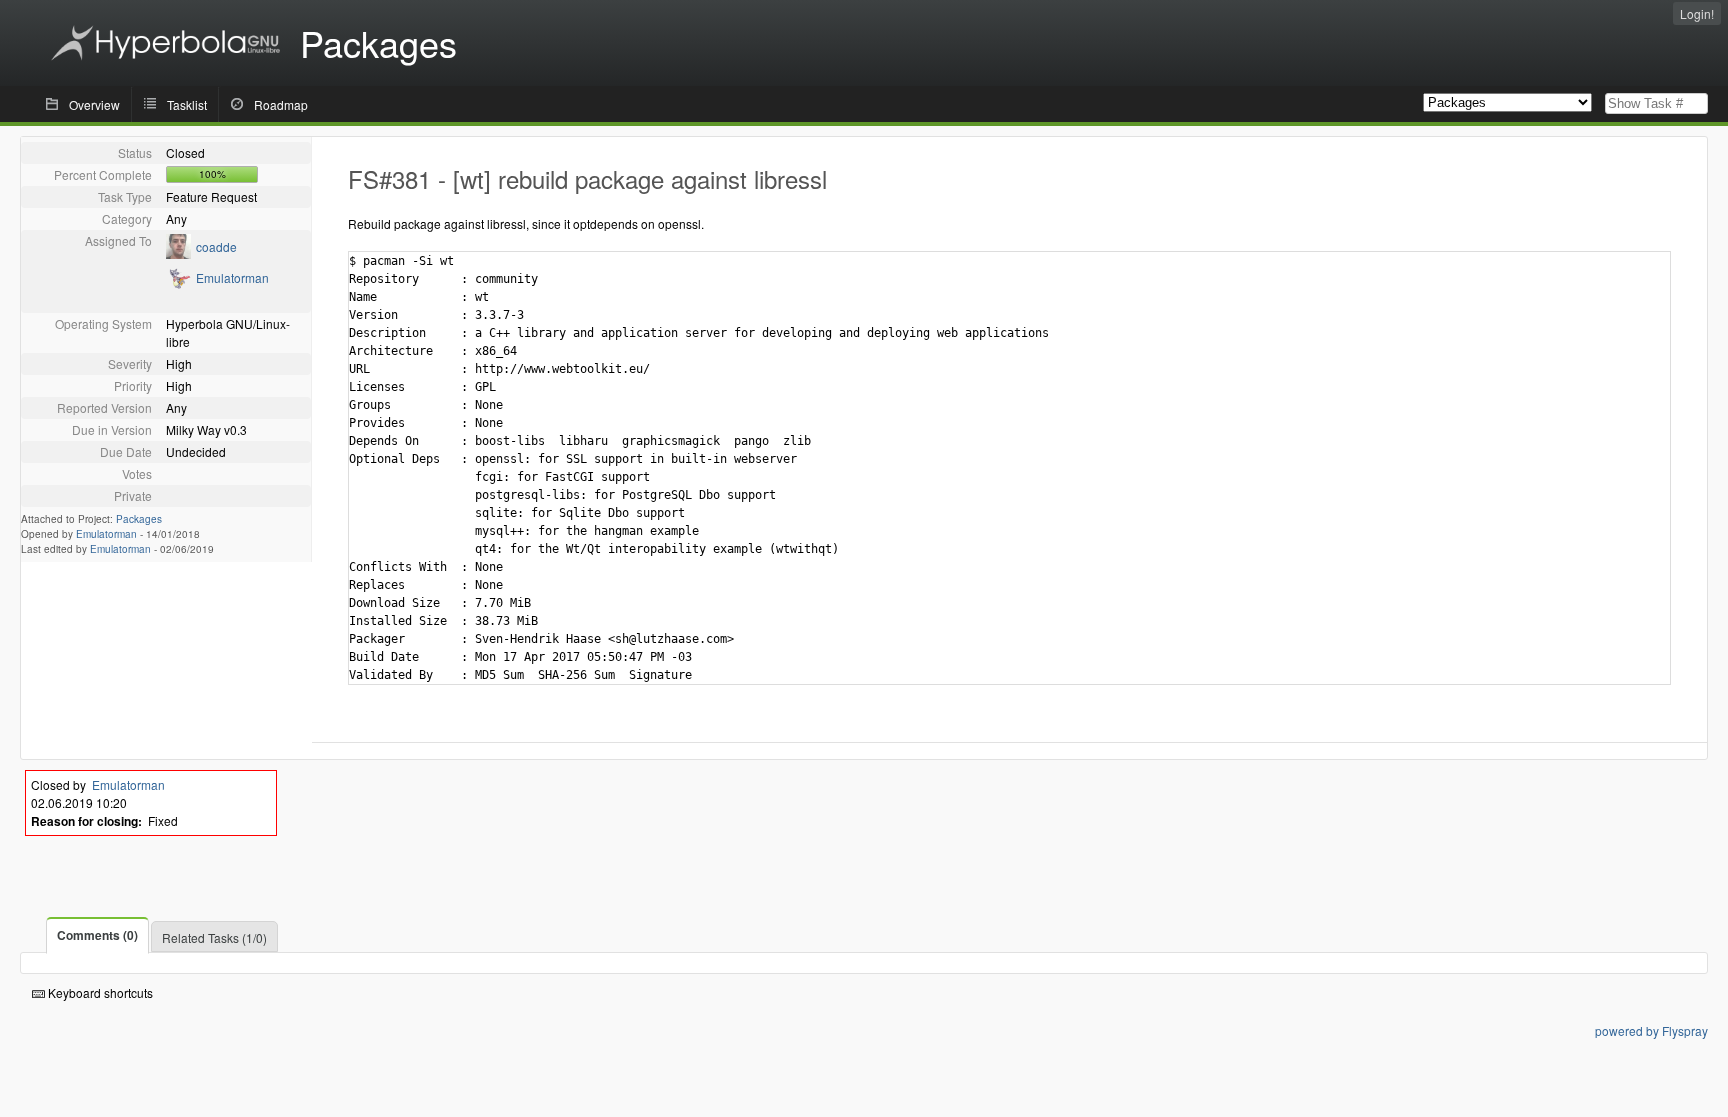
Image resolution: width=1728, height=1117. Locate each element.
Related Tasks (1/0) (214, 937)
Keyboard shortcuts (99, 992)
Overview (94, 104)
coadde (216, 246)
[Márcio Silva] (178, 253)
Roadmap (281, 104)
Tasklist (187, 104)
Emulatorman (232, 277)
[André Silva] (178, 284)
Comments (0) (97, 935)
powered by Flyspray (1651, 1030)
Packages (139, 519)
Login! (1697, 13)
